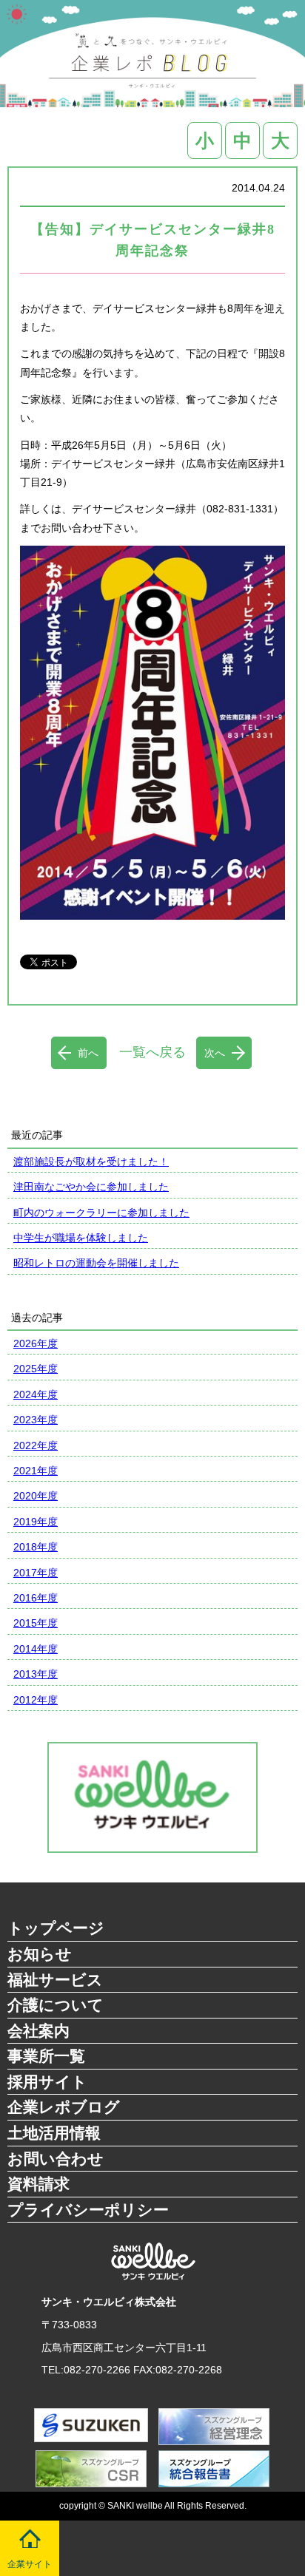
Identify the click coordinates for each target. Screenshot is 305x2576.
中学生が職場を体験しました (81, 1238)
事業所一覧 (46, 2056)
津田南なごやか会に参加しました (91, 1187)
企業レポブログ (64, 2107)
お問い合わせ (56, 2159)
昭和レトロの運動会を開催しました (96, 1263)
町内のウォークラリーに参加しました (101, 1213)
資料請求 (38, 2184)
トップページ (56, 1928)
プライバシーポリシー (88, 2210)
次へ (215, 1053)
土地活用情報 (54, 2133)
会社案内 (38, 2031)
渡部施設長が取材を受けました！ (91, 1162)
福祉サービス (55, 1980)
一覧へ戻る (152, 1052)
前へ (88, 1053)
